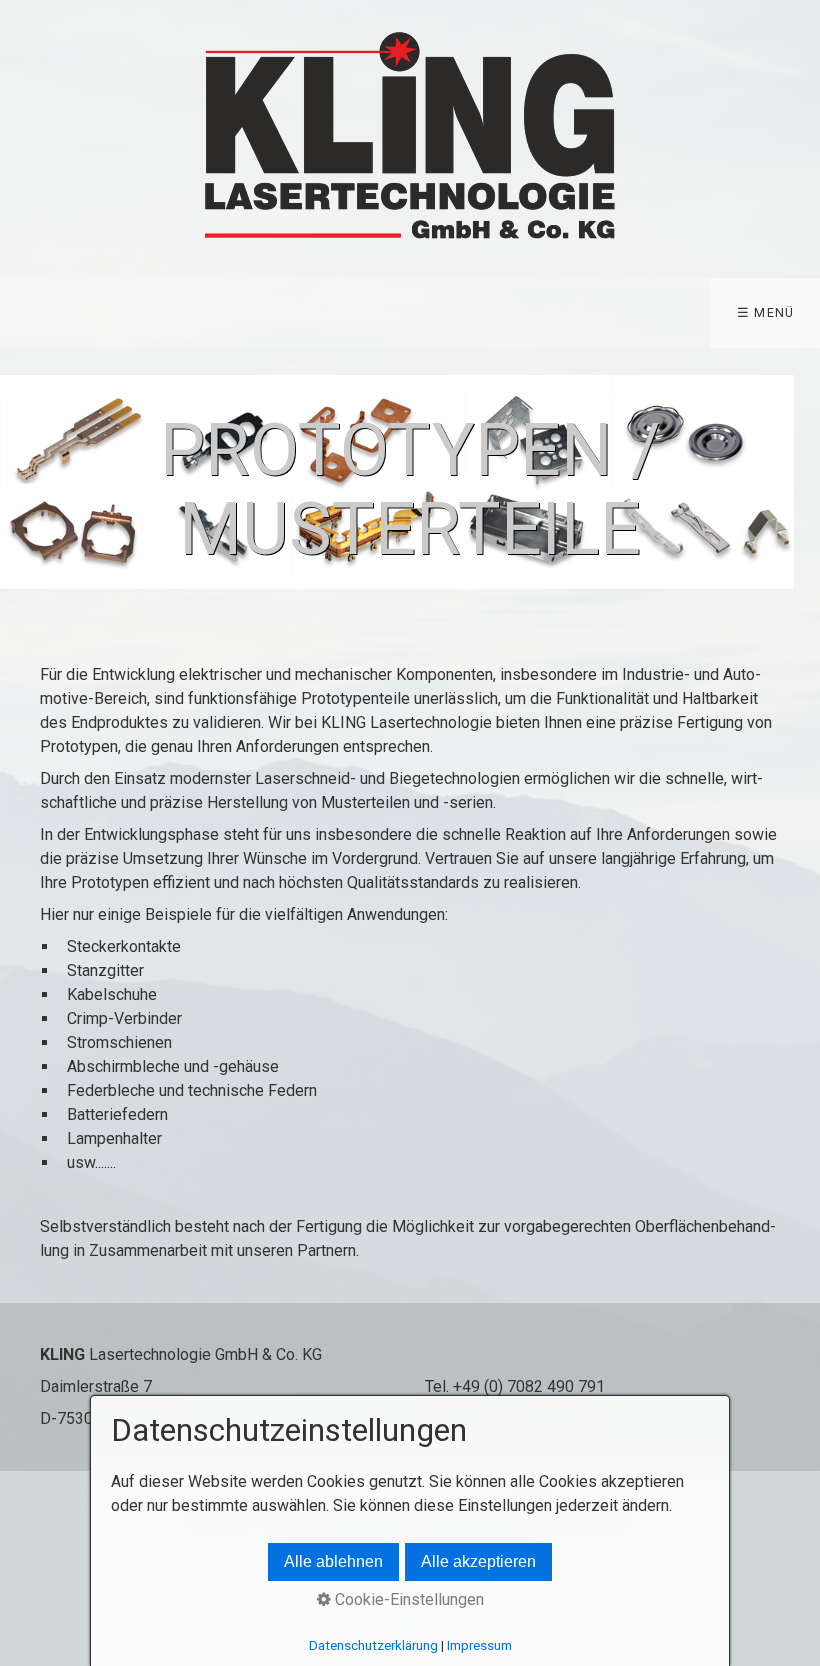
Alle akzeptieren (478, 1561)
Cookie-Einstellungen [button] (407, 1599)
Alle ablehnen (333, 1561)
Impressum (479, 1645)
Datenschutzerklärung (373, 1645)
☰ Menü (766, 312)
